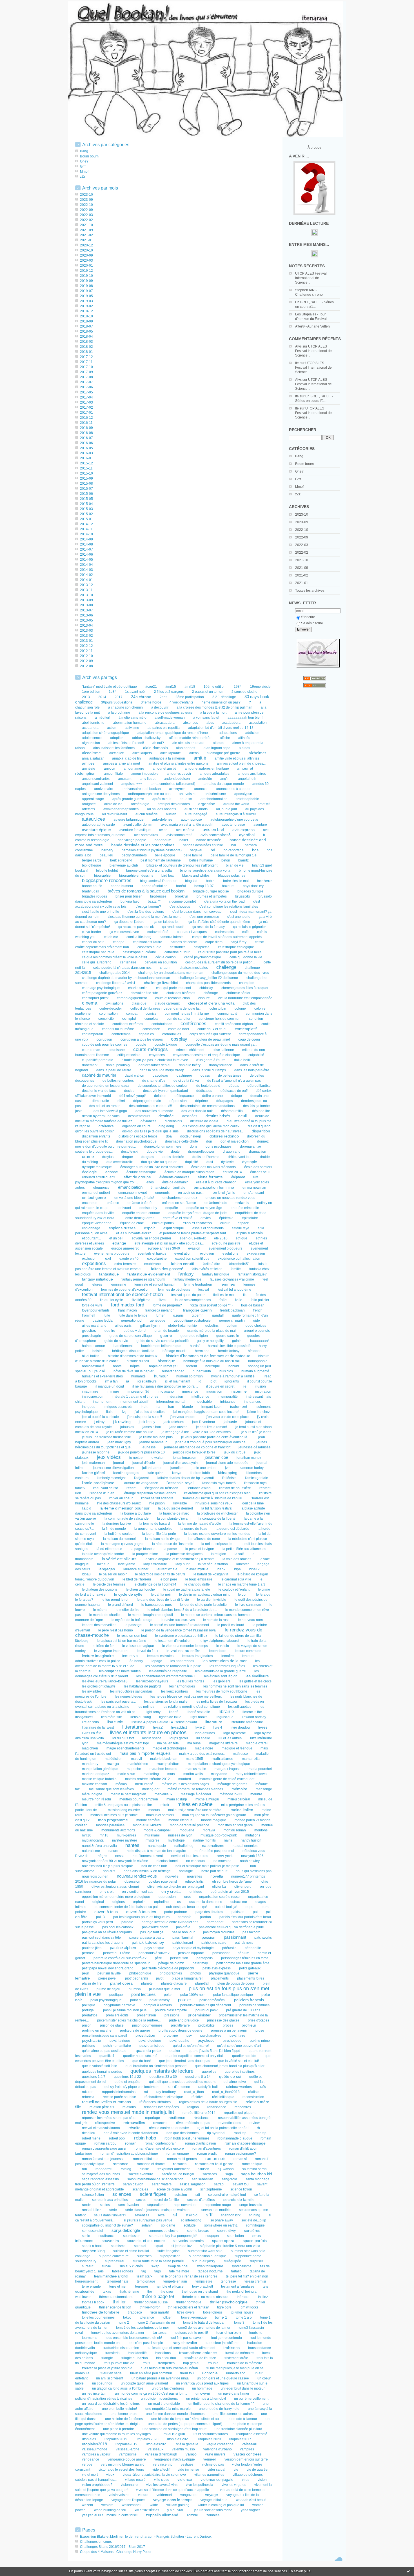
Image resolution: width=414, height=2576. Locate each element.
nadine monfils (204, 1840)
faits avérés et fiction (207, 1269)
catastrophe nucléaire (139, 952)
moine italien (242, 1810)
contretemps (121, 1034)
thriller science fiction (115, 2307)
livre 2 (200, 1727)
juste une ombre (204, 1468)
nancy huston (251, 1840)
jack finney (147, 1422)
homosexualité (93, 1366)
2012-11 (86, 651)
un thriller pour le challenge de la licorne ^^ (221, 2404)
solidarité (168, 2225)
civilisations (114, 1003)
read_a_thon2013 (226, 2092)
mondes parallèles (110, 1825)
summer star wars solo (205, 2251)
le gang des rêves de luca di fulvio (163, 1600)
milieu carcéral (239, 1799)
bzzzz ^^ (154, 901)
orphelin (139, 1902)
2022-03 (302, 545)
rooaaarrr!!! (104, 2169)
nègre (102, 1856)
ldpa (237, 1569)
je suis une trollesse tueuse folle (106, 1437)
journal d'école (144, 1463)
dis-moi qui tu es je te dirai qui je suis (150, 1131)
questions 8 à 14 (198, 2077)
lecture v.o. (130, 1656)
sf (175, 2215)
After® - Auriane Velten (312, 326)
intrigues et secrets (118, 1407)
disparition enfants (96, 1136)
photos (196, 1973)
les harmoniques (182, 1686)
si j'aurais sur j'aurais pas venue (148, 2220)
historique (166, 1361)
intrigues (89, 1407)
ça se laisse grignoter (250, 927)
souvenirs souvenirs (188, 2241)
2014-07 (86, 549)
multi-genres (126, 1835)
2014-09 (86, 539)
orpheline (161, 1902)
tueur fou (187, 2373)
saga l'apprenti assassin (100, 2179)
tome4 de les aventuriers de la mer (118, 2333)
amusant (125, 779)
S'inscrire (308, 617)
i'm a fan (111, 1381)
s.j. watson (226, 2169)
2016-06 (86, 443)
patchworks (263, 1938)
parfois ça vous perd (97, 1922)
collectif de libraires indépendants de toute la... (166, 1008)
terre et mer (118, 2286)
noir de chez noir (154, 1866)
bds (255, 850)
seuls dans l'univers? (110, 2215)
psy (189, 2036)
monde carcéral (148, 1820)
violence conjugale (217, 2480)
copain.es (146, 1034)
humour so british (190, 1376)
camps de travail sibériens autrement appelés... (228, 937)
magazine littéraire (223, 1743)
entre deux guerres (140, 1218)
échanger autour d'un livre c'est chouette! (152, 1167)
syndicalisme (241, 2266)
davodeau (160, 1076)
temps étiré (204, 2281)
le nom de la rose (216, 1620)
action (112, 728)
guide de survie (116, 1341)
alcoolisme (91, 753)
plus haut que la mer (165, 1989)
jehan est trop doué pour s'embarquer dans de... (212, 1442)
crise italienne (223, 1050)
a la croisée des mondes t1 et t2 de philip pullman (214, 707)
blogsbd (191, 881)
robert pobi (117, 2138)
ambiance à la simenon (167, 758)
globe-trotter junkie (182, 1326)
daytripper (184, 1076)
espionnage (91, 1228)
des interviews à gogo (110, 1111)
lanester (242, 1564)
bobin (210, 881)
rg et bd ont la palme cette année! (223, 2128)
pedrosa (88, 1953)
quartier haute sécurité (140, 2056)
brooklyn (182, 896)
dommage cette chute (182, 1141)
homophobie (258, 1361)
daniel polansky (118, 1065)
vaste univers (215, 2454)
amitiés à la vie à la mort (122, 763)
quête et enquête (128, 2082)
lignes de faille (170, 1717)
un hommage (202, 2388)
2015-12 (86, 463)
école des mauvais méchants (213, 1167)
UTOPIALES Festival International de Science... (311, 278)
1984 (238, 687)
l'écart (131, 1488)
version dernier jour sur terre (246, 2459)
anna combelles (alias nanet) (173, 784)
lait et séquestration (213, 1564)
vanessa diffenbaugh (161, 2454)
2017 (119, 697)
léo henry (136, 1661)
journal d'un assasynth (181, 1463)
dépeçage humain (147, 1101)
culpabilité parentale (98, 1060)
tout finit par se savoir (187, 2338)
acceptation (258, 723)
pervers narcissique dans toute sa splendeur (116, 1963)
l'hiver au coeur (121, 1498)
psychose (206, 2040)
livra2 (158, 1727)
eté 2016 (221, 1238)
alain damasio (155, 748)
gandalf (218, 1315)
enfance (113, 1203)
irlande (188, 1407)
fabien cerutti (182, 1264)
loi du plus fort (123, 1738)
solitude (190, 2225)
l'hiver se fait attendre (157, 1498)
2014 (102, 697)
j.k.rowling (122, 1422)
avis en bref (213, 830)
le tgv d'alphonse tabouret (219, 1641)
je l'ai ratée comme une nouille (130, 1432)
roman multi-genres (182, 2159)
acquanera (90, 728)
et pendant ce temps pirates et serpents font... (194, 1233)
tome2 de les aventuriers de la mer (143, 2328)
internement (102, 1402)
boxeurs (228, 886)
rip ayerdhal (216, 2133)
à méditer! (103, 718)
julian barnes (152, 1468)
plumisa (135, 1989)
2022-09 (302, 537)
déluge (237, 1096)
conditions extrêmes (128, 1024)
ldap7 (221, 1569)
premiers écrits (117, 2015)
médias (121, 1784)
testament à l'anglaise (238, 2286)
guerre (166, 1336)
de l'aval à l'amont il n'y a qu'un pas (234, 1081)
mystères (153, 1840)
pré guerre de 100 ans (243, 2010)
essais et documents (208, 1228)
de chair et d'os (154, 1081)
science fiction (241, 2189)
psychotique (232, 2041)
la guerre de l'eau (194, 1529)
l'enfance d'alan (199, 1488)
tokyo (127, 2317)
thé (150, 2292)
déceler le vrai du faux (99, 1091)
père (158, 1958)
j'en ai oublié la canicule (100, 1417)
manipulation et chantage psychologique (219, 1764)
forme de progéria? (167, 1305)
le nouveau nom (250, 1620)
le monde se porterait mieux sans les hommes (216, 1615)
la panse (170, 1549)
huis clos (226, 1371)
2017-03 (86, 402)
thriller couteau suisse (151, 2302)
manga (113, 1764)
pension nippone (191, 1953)
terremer (142, 2286)
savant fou (241, 2184)
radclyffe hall (208, 2087)
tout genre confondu (227, 2338)
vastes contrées (248, 2454)
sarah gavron (133, 2184)
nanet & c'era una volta (99, 1846)
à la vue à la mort (213, 713)
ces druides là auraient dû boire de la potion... (220, 962)
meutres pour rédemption (139, 1799)
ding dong (166, 1126)
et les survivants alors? (133, 1233)
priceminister (199, 2015)
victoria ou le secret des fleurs (121, 2470)
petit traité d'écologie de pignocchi (168, 1968)
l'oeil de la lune (252, 1503)
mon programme (113, 1820)
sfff (209, 2215)
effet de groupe (137, 1177)
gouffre (110, 1331)
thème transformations (116, 2297)
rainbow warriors (239, 2087)
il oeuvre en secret (220, 1386)
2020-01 (86, 266)
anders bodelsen (177, 779)
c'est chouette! (180, 907)
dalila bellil (242, 1060)
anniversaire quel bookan (141, 789)
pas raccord (251, 1932)
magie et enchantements (125, 1748)
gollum (232, 1326)
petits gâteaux (250, 1968)
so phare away (222, 2220)
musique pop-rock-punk (219, 1835)
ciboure (204, 998)
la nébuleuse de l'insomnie (173, 1544)
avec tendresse (233, 825)
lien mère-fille (112, 1717)
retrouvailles (134, 2123)
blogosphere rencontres (107, 880)
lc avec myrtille (197, 1569)
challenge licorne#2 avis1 (116, 983)
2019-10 (86, 276)
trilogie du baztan (135, 2358)
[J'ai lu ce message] (408, 2571)
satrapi (219, 2184)
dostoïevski (130, 1152)
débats (234, 1086)
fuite (107, 1315)
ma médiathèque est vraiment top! (123, 1743)
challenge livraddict (161, 983)
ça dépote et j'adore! (130, 922)
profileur (249, 2025)
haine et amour (94, 1346)
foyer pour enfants (96, 1310)
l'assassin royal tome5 (219, 1483)
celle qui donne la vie (246, 957)
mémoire (239, 1789)
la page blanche (143, 1549)
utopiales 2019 (116, 2439)
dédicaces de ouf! (234, 1091)
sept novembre (185, 2205)
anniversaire (104, 789)
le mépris (100, 1610)
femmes (228, 1284)
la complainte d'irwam (174, 1519)
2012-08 (86, 666)
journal (119, 1463)
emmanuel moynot (133, 1193)
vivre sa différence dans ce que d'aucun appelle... (174, 2490)
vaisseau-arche (128, 2449)
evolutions (230, 1254)
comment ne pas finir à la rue (187, 1014)
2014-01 (86, 580)
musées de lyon (180, 1835)
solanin (147, 2225)
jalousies (127, 1427)
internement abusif (134, 1402)
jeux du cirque (235, 1452)
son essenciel (93, 2231)
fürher (160, 1315)
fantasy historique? (252, 1274)
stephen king (93, 2251)
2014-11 (86, 529)
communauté (227, 1014)
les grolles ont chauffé (99, 1686)
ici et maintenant (178, 1381)
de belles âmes (230, 1076)
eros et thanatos (197, 1223)
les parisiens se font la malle (166, 1702)
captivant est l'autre (148, 942)
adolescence (92, 738)
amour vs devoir (179, 774)
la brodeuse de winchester (217, 1513)
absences (191, 723)
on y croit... (171, 1892)
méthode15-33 (231, 1794)
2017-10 (86, 367)
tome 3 (239, 2323)
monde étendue (181, 1820)
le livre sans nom (248, 1605)
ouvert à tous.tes (141, 1912)
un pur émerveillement (251, 2399)
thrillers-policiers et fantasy (188, 2307)
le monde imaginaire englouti (151, 1615)
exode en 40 (129, 1259)
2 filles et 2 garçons (169, 692)
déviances (148, 1121)
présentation (146, 2015)
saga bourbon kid (257, 2174)
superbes (144, 2256)
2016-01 (86, 458)
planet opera (121, 1983)
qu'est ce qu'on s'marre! (191, 2046)
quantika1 (107, 2056)
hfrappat (254, 1351)
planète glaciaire (174, 1983)
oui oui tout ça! (226, 1907)
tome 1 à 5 (244, 2317)
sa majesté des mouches (101, 2174)
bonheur (264, 881)
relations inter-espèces (161, 2107)
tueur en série (111, 2373)
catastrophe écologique (236, 947)
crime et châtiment (190, 1050)
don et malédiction (235, 1141)
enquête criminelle (245, 1208)
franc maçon (127, 1310)
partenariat (215, 1922)
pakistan (238, 1912)
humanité (138, 1376)
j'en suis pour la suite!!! (145, 1417)
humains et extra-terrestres (102, 1376)
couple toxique (166, 1045)
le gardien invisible (212, 1600)
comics (151, 1014)
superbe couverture (114, 2256)
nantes (132, 1845)
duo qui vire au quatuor (159, 1162)
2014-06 (86, 555)
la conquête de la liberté (217, 1519)
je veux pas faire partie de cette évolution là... (215, 1437)
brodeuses (158, 896)
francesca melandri (160, 1310)
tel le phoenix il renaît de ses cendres (189, 2276)
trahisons (232, 2348)
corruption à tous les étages (142, 1039)
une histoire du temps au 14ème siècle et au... (186, 2419)
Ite (297, 363)
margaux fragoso (228, 1769)
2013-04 (86, 625)
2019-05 (86, 296)
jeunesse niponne (96, 1452)
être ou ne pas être (226, 1243)
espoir (149, 1228)
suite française (169, 2251)
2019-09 (86, 281)
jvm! (228, 1468)
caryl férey (239, 942)
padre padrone (176, 1912)
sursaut (88, 2266)
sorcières (252, 2231)
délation (160, 1096)
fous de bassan (253, 1305)
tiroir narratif (160, 2312)
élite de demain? (175, 1182)
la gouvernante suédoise (153, 1529)
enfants (242, 1203)
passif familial (183, 1938)
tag (144, 2271)
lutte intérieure (261, 1738)
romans (180, 2164)
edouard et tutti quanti (99, 1177)
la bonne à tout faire (136, 1513)
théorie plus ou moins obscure (205, 2297)
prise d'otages (259, 2020)
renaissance (217, 2107)
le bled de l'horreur (137, 1579)
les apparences (182, 1661)
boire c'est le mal (236, 881)
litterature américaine (247, 1722)
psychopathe (179, 2041)
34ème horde (151, 702)
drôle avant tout (240, 1157)
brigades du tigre (250, 891)
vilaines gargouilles (209, 2475)
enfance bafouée (141, 1203)
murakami (152, 1835)
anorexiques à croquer (233, 789)
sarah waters (162, 2184)
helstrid (98, 1351)
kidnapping (228, 1473)
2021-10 (302, 560)
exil (108, 1258)
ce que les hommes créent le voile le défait (114, 957)
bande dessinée (209, 840)
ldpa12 (254, 1569)
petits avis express (217, 1968)
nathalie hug (184, 1846)
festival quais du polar (188, 1295)
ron (84, 2169)
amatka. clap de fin (126, 758)
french (258, 1310)
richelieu (89, 2133)
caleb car (111, 937)
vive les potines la (200, 2485)
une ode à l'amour (243, 2419)
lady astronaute (155, 1564)
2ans (163, 697)
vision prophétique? (97, 2485)
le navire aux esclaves (178, 1620)
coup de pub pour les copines (105, 1045)
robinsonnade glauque (235, 2138)
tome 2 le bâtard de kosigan (204, 2323)
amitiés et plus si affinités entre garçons (178, 763)
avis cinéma (185, 830)
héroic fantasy (229, 1351)
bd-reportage (234, 850)
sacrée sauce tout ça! (178, 2174)
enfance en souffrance (179, 1203)
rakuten (88, 2092)
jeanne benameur (153, 1442)
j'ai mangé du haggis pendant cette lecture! (206, 1412)
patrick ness (244, 1943)
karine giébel (93, 1473)
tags (158, 2271)
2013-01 (86, 641)
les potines (146, 1707)
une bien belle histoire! (119, 2409)
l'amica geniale (257, 1478)
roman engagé (178, 2154)
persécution (179, 1958)
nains (228, 1840)
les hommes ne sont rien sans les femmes (235, 1686)
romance (121, 2164)
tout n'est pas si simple (146, 2343)
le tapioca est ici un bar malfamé (122, 1641)
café (245, 932)
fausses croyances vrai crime (232, 1279)
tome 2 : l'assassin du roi (156, 2323)
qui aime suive (235, 2082)
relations (129, 2107)
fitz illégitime (141, 1300)
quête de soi (230, 2077)
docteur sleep (191, 1136)
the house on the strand (200, 2292)
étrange (119, 1243)
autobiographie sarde (98, 825)
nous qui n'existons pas (254, 1871)
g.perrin (198, 1315)
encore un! (90, 1203)
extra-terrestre (125, 1264)
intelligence (200, 1397)
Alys (298, 346)
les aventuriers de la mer (225, 1661)
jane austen (179, 1427)
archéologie (140, 804)
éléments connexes (174, 1177)
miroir (165, 1805)
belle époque (165, 855)
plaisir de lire (92, 1983)
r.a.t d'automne (179, 2087)
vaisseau (250, 2444)
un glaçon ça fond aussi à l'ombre (118, 2388)
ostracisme (239, 1902)
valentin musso (183, 2449)
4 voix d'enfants (181, 702)
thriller (119, 2302)
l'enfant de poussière (235, 1488)
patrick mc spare (214, 1943)
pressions (172, 2015)
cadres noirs (225, 932)
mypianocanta (93, 1840)
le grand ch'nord (121, 1605)
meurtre (256, 1794)
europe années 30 (125, 1248)
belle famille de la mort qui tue (234, 855)
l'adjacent (141, 1478)
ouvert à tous (106, 1912)
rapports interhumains (119, 2092)
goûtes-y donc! (135, 1331)
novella (217, 1876)
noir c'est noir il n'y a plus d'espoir (107, 1866)
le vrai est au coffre (183, 1651)
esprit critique (174, 1228)
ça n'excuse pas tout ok (136, 927)
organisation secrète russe (219, 1897)
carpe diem (214, 942)
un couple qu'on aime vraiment (144, 2383)
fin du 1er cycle (112, 1300)
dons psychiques (219, 1146)
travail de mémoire (240, 2353)
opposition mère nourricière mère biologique (116, 1897)
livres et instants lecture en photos (148, 1733)
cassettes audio (149, 947)
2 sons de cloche (244, 692)
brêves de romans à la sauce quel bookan (146, 891)
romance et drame (151, 2164)
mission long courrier (124, 1810)
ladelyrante (127, 1564)
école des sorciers (258, 1167)
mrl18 (104, 1835)
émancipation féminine (214, 1187)
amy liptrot (148, 779)
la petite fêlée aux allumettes (244, 1549)
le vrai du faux (148, 1651)
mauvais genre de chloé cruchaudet (227, 1779)
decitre (129, 1091)
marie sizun (126, 1774)
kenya (177, 1473)
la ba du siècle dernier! (175, 1508)
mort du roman (235, 1830)
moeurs (154, 1810)
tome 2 (124, 2323)
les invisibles (92, 1691)
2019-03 (86, 301)
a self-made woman (170, 718)
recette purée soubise (119, 2097)
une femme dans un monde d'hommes (175, 2414)
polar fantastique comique (233, 1995)
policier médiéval (212, 2000)
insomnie (239, 1391)
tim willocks (250, 2307)
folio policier (260, 1300)
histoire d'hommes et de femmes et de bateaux (208, 1356)
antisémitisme (215, 794)
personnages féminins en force (245, 1958)
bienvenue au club (124, 865)
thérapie (243, 2297)
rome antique (252, 2164)
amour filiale (113, 774)
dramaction (258, 1152)
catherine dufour (177, 952)
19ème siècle (260, 687)
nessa (120, 1856)
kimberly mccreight (111, 1478)
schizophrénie (211, 2189)
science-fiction (93, 2195)
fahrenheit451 (239, 1264)
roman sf (240, 2159)
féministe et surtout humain (155, 1284)
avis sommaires (146, 835)
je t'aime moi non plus (156, 1437)
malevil (136, 1759)
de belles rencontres (118, 1081)
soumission (132, 2236)
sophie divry (226, 2231)
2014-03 (86, 570)
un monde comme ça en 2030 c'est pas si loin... (151, 2394)
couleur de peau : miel (213, 1039)
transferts (112, 2353)
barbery (107, 850)
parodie (127, 1922)
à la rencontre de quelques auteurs (165, 713)
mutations (253, 1835)
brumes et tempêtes (212, 896)
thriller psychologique (229, 2302)
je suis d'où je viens (256, 1432)
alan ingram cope (217, 748)
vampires (247, 2449)
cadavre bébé (158, 932)
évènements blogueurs (112, 1254)
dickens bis (173, 1121)
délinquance (184, 1096)
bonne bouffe (92, 886)
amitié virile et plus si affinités (237, 758)
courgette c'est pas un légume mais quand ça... (221, 1045)
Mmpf (299, 487)
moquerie (187, 1830)
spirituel (140, 2246)
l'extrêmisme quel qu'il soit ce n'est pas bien (217, 1493)
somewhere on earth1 (221, 2225)
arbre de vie (113, 804)
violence (185, 2480)
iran (171, 1407)
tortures (160, 2333)
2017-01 (86, 413)
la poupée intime (145, 1554)
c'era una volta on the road (224, 901)
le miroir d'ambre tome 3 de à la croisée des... (182, 1610)
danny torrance (221, 1065)
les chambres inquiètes (227, 1666)
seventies (142, 2215)
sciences (122, 2194)
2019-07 (86, 291)
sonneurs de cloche (163, 2231)
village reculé (135, 2480)
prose (260, 2030)
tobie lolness (213, 2312)
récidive (198, 2097)
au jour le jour (227, 809)
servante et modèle (216, 2210)
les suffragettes (240, 1707)
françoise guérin (197, 1310)
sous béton (235, 2236)
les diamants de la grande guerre (221, 1671)
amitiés (88, 763)
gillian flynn (150, 1325)
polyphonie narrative (119, 2005)
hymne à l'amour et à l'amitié (233, 1376)
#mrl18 (190, 687)
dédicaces (204, 1091)
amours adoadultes (214, 774)
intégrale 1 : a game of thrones (135, 1397)
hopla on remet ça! (163, 1366)
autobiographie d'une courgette (234, 820)
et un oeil (116, 1238)
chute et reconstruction (172, 998)
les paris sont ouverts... (118, 1702)
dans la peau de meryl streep (162, 1070)
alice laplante (171, 753)
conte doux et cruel (212, 1029)
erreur (225, 1223)
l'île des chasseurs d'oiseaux (119, 1503)
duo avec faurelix (120, 1162)
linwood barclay (254, 1717)
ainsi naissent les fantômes (114, 748)
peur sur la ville (109, 1973)
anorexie (201, 789)
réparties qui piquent (240, 2113)
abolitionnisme (93, 723)
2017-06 (86, 387)
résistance (202, 2118)
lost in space (152, 1738)
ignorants (232, 1381)
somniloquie (255, 2225)
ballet (184, 840)
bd (213, 850)
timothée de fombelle (101, 2312)
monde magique (214, 1820)
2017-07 (86, 382)
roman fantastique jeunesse (103, 2159)
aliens (194, 753)
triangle (107, 2358)
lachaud (103, 1564)
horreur (192, 1366)
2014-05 (86, 560)
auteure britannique (129, 820)
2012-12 (86, 646)
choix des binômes (181, 993)
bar (234, 845)
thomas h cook (93, 2302)
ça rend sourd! (173, 927)
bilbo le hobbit (107, 870)
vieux (110, 2475)
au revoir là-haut (114, 814)
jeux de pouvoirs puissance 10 (141, 1452)
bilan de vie (235, 865)
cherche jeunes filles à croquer (245, 988)
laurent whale (167, 1569)
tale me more (179, 2271)
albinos (244, 748)
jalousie (230, 1422)
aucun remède (147, 814)
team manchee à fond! (111, 2276)
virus (246, 2480)
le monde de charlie (104, 1615)
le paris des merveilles (99, 1625)
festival (204, 1290)
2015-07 (86, 489)
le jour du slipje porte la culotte (203, 1605)
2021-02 (302, 575)
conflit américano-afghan (234, 1024)
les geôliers (222, 1681)
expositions (94, 1263)
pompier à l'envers (158, 2005)
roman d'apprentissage (245, 2143)
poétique (116, 1995)
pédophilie (253, 1948)
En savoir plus (300, 2571)
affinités (244, 738)
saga (229, 2174)
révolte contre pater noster (169, 2128)
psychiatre (237, 2036)
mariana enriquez (95, 1774)
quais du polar (148, 2051)
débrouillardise (259, 1086)
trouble (213, 2363)
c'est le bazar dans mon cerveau (197, 912)
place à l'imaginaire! (187, 1978)
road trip (240, 2133)
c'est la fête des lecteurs (146, 912)
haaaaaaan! (259, 1341)
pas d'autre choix (155, 1927)
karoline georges (126, 1473)
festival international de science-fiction (122, 1294)
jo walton (158, 1458)
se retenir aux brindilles (110, 2200)
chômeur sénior (238, 993)
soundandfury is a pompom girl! (173, 2236)
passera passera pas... (147, 1938)
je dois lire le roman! (212, 1427)
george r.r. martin (232, 1321)
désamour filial (232, 1111)
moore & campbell (158, 1830)
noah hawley (250, 1861)
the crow (167, 2292)
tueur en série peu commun (151, 2373)
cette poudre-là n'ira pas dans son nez (122, 968)
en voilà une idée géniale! (134, 1198)
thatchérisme (129, 2292)
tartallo (236, 2271)
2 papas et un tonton (208, 692)
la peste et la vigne (200, 1549)
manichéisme (138, 1764)
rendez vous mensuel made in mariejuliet (128, 2112)
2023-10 (302, 515)
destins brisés (218, 1116)
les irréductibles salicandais (131, 1691)
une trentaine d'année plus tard (238, 2429)
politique (89, 2005)
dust (210, 1162)
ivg (124, 1412)
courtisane (117, 1050)
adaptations (228, 733)
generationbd (131, 1321)
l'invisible (180, 1503)
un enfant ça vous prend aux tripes (202, 2383)
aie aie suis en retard (188, 743)
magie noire (204, 1748)
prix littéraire (180, 2025)
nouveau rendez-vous (137, 1876)
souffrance (107, 2236)
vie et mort (90, 2475)
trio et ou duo (166, 2358)
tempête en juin (175, 2281)
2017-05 (86, 392)
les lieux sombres (174, 1691)
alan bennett (186, 748)
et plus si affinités (250, 1233)
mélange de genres (232, 1784)
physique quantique (224, 1973)
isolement (239, 1407)
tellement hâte (118, 2281)
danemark (90, 1065)
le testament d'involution (173, 1641)
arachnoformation (214, 799)
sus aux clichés (131, 2266)
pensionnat (221, 1953)
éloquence (101, 1188)
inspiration (263, 1391)
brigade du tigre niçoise (211, 891)
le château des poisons (100, 1589)
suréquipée (232, 2261)
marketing (151, 1774)
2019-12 (86, 271)
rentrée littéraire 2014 (199, 2113)
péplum (243, 1953)
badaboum (163, 840)
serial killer (91, 2210)
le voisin (223, 1646)
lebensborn (218, 1651)
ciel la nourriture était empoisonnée (245, 998)
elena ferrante (210, 1177)
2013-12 (86, 585)
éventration (183, 1254)
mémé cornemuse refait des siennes (195, 1789)
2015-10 (86, 473)
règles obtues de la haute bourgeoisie (208, 2102)
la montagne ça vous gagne (122, 1544)
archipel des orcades (174, 804)
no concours (196, 1861)
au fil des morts (196, 809)
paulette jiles (92, 1948)
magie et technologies (170, 1748)
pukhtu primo (260, 2041)
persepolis (205, 1958)
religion (193, 2107)
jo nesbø (136, 1458)
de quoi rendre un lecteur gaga (106, 1086)
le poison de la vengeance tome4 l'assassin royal (179, 1630)
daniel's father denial (154, 1065)
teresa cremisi (255, 2281)
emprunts (162, 1193)
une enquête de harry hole (219, 2409)
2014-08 (86, 544)
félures (97, 1284)
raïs (263, 2087)
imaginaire (90, 1391)
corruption (104, 1039)
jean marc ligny (119, 1442)
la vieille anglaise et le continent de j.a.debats (180, 1559)
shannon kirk (231, 2215)
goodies (89, 1331)
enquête (172, 1208)
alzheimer (257, 753)
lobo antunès (205, 1733)
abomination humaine (130, 723)
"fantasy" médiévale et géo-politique (109, 687)
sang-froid (229, 2179)
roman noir (215, 2158)
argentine (207, 804)
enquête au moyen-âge (204, 1208)
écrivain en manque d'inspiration (189, 1172)
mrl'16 (87, 1835)
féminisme (118, 1284)
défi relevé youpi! (133, 1096)
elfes (150, 1182)
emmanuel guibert (96, 1193)
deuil (242, 1116)
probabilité (206, 2025)
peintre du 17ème (117, 1953)
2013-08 (86, 605)
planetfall (202, 1983)
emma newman (254, 1188)
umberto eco (236, 2373)
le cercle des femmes (109, 1584)
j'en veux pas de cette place (228, 1417)
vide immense (188, 2470)
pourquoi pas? (207, 2010)
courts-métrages (151, 1049)
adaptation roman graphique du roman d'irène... (174, 733)
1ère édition (91, 692)
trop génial (191, 2363)
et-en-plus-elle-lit (193, 1238)
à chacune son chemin (125, 707)
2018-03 (86, 342)
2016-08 (86, 433)
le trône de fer (103, 1646)
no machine (222, 1861)
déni (121, 1101)
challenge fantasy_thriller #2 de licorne (208, 978)
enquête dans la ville (98, 1213)
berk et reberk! (121, 860)
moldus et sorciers (160, 1815)
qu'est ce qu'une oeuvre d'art (239, 2046)
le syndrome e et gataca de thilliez (181, 1636)
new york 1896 (252, 1856)
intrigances (252, 1402)
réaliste (254, 2092)
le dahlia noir (161, 1595)
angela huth (247, 779)
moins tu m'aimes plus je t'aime (114, 1815)
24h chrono (141, 697)
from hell (89, 1315)
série (113, 2210)
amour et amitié (164, 769)
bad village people (132, 840)
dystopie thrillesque (97, 1167)
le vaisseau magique (138, 1646)
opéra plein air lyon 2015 (230, 1892)
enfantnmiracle (216, 1203)
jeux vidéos (109, 1457)
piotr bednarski (136, 1978)
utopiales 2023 (210, 2439)
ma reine (194, 1743)
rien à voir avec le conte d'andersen (131, 2133)
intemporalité (228, 1397)
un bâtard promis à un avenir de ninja (160, 2378)
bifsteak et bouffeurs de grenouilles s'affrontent (182, 865)
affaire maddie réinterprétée (190, 738)
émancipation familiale (168, 1188)
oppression (167, 1897)
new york (225, 1856)
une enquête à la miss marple (168, 2409)
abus (210, 723)
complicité (106, 1019)
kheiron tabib (200, 1473)
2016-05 (86, 448)
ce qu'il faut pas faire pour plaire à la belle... (231, 952)
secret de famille (166, 2200)
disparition (261, 1131)
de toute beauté (208, 1086)
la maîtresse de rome (204, 1539)
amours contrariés (96, 779)
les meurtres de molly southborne (222, 1691)
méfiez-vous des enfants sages (185, 1784)
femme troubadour (198, 1284)
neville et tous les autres (190, 1856)
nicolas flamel (167, 1861)
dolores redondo (224, 1136)
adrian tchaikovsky (146, 738)
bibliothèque (92, 865)
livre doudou (240, 1727)
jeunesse (149, 1447)
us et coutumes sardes (211, 2434)
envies (206, 1218)
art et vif (264, 804)
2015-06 (86, 494)
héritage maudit (174, 1351)
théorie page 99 (158, 2296)
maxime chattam (94, 1784)
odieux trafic (194, 1882)
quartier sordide (244, 2056)
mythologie (176, 1840)
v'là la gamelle (187, 2444)
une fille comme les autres (233, 2414)
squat (159, 2246)
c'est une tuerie (239, 917)
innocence (190, 1391)
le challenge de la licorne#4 (155, 1584)
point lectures (143, 1994)
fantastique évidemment (149, 1274)
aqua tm (186, 799)
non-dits (109, 1871)
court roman (91, 1050)
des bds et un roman (105, 1106)
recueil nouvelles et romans (106, 2102)
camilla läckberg (139, 937)
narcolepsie (157, 1846)
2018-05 (86, 331)
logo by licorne (235, 1733)
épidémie (226, 1218)
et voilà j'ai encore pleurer (152, 1238)
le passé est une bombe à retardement (180, 1625)
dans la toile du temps (209, 1070)
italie (110, 1412)
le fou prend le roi (115, 1600)
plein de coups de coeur (236, 1983)
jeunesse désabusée (255, 1447)
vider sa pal (216, 2470)
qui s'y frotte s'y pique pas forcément (132, 2087)
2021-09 (302, 568)
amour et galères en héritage (207, 769)
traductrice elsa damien (121, 2348)
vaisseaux (156, 2449)
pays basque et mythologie (193, 1948)
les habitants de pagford (142, 1686)
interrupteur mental (171, 1402)
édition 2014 (232, 1172)
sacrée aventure (141, 2174)
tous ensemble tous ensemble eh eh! (134, 2338)
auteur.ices (94, 819)
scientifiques (153, 2194)
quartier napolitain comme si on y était (195, 2056)
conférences (193, 1024)
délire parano (212, 1096)
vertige (87, 2464)
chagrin (166, 968)
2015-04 (86, 504)
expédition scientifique (192, 1259)
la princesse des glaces (184, 1554)
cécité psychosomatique (203, 957)
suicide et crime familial (131, 2251)
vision (262, 2480)
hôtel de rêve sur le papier (133, 1371)
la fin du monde (114, 1529)
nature (113, 1851)
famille (236, 1269)
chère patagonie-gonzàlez (102, 993)
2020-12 (86, 245)
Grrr (298, 479)
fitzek (163, 1300)
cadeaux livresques (192, 932)
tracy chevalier (184, 2343)
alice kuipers (142, 753)
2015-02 (86, 514)
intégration (175, 1397)
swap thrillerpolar (210, 2266)
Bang (299, 456)
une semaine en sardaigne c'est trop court (174, 2429)
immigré (113, 1391)
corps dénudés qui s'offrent (210, 1034)
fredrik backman (232, 1310)
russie (144, 2169)
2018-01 (86, 352)
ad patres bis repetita (164, 728)
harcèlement (123, 1346)
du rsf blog (90, 1162)
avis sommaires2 (179, 835)
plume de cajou (108, 1989)
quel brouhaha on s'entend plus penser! (156, 2066)
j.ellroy (99, 1422)
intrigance (228, 1402)
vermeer (210, 2459)
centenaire (128, 962)
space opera (223, 2241)
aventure (260, 825)
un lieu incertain (94, 2394)
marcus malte (196, 1769)
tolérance (147, 2317)
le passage (133, 1625)
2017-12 (86, 357)
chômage (211, 993)
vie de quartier (258, 2470)
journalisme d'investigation (113, 1468)
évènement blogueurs (225, 1248)
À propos (314, 148)
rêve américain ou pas (193, 2123)
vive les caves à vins (162, 2485)
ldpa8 (86, 1574)
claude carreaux (167, 1003)
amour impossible (145, 774)
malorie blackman (164, 1759)
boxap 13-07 (204, 886)
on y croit (107, 1892)
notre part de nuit (214, 1871)
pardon (205, 1917)
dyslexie (227, 1162)
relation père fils (102, 2107)
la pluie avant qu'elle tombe (103, 1554)
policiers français (249, 2000)
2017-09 (86, 372)
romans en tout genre (214, 2164)
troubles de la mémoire (245, 2363)
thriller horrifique (189, 2302)
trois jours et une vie (119, 2363)
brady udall (91, 891)
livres (263, 1727)
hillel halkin (91, 1356)
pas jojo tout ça (152, 1932)
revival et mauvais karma (101, 2128)
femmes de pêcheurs (174, 1290)
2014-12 (86, 524)
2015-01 (86, 519)
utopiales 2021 (178, 2439)
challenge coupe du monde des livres (240, 973)
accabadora (231, 723)
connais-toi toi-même (118, 1029)
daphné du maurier (99, 1075)
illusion (260, 1386)
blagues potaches (232, 876)
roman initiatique (146, 2159)
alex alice (117, 753)
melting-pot (151, 1789)
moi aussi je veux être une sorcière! (195, 1810)
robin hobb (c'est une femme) (187, 2138)
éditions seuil (260, 1172)
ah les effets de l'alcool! (126, 743)
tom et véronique (194, 2317)
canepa (119, 942)
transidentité (137, 2353)
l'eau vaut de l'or (106, 1488)
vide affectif (161, 2470)
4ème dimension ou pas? (221, 702)
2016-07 (86, 438)
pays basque (154, 1948)
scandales (140, 2189)
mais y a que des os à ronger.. (202, 1754)
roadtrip (261, 2133)
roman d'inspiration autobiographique (129, 2154)
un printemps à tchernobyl (206, 2399)
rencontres (243, 2107)
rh (258, 2128)
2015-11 (86, 468)
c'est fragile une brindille (101, 912)
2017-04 (86, 397)
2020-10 (86, 250)
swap (155, 2266)
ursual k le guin (173, 2434)
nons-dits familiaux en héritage (147, 1871)
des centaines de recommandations (207, 1106)
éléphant (238, 1177)
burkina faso (130, 901)
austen (171, 814)
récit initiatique (223, 2097)
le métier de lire (128, 1610)
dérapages (225, 1101)
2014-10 (86, 534)
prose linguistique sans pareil (104, 2036)
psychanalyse (211, 2036)
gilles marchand (94, 1326)
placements (220, 1978)
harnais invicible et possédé (229, 1346)
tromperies (166, 2363)
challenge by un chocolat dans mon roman (171, 973)
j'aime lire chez (258, 1412)
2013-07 (86, 610)
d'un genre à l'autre (211, 1060)
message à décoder (196, 1794)
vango (191, 2454)
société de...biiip (254, 2220)
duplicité (192, 1162)
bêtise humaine (201, 860)
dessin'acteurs (139, 1116)
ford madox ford (128, 1305)
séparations (156, 2205)
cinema (90, 1003)
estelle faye (241, 1228)
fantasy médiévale (187, 1279)
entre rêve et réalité (178, 1218)
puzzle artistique (152, 2046)
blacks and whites (196, 876)
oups (249, 1907)
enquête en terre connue (141, 1213)
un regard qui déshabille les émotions (111, 2404)
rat (146, 2092)
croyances (157, 1055)
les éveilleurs (257, 1676)
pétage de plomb (171, 1963)
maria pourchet (260, 1769)
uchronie (210, 2373)
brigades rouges (94, 896)
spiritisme (118, 2246)
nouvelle (172, 1876)
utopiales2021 (157, 2444)
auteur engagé (196, 814)
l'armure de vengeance (140, 1483)
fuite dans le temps (133, 1315)
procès (228, 2025)
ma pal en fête (168, 1743)
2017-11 (86, 362)
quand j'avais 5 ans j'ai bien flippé (214, 2051)
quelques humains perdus (102, 2072)
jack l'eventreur (204, 1422)
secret (141, 2200)
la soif (239, 1554)
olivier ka (219, 1887)
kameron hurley (252, 1468)
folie (223, 1300)
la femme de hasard (155, 1524)
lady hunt (182, 1564)
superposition (170, 2256)
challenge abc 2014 (115, 973)
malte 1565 (194, 1759)
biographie (102, 876)
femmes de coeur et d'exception (125, 1290)
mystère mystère (125, 1840)
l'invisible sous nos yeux (214, 1503)
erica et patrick (163, 1223)
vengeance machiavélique (175, 2459)
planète (147, 1983)
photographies (171, 1973)
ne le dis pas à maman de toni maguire (156, 1851)
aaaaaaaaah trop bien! (245, 718)
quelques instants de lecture (162, 2071)
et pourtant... (91, 1238)
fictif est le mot (224, 1295)
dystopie (250, 1162)
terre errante (91, 2286)
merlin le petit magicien (128, 1794)
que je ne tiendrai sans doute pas (185, 2061)
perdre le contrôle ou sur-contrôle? (120, 1958)
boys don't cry (253, 886)
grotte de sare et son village (131, 1336)
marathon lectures (163, 1769)
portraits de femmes (254, 2005)
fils (245, 1295)
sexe (161, 2215)
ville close (162, 2480)
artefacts (88, 809)
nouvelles (194, 1876)
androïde (205, 779)
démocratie (100, 1101)
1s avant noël (135, 692)
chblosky (206, 988)
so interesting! (192, 2220)
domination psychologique (136, 1141)
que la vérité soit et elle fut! (239, 2061)
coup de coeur (249, 1039)
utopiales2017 (240, 2439)
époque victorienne (97, 1223)
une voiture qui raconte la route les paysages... (118, 2434)
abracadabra (165, 723)
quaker (175, 2051)
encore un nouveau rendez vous (230, 1198)
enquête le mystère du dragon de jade (198, 1213)
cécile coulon (166, 957)
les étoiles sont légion (221, 1676)
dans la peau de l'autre (114, 1070)
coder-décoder (111, 1008)
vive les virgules (234, 2485)
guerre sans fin (228, 1336)
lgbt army (153, 1712)
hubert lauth (202, 1371)
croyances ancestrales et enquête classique (206, 1055)
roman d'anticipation (201, 2143)
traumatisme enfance (198, 2353)
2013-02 (86, 636)
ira (158, 1407)
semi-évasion (129, 2205)
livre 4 (218, 1727)
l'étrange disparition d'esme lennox (149, 1493)
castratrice (178, 947)
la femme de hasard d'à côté (200, 1524)
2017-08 (86, 377)
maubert (185, 1779)
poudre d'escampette (171, 2010)
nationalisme (213, 1846)
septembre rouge (218, 2205)
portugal (88, 2010)
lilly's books (199, 1717)
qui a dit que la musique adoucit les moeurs (182, 2082)
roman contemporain (161, 2143)
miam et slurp (177, 1799)
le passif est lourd (231, 1625)
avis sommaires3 (216, 835)
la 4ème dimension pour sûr (125, 1508)
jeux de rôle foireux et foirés (194, 1452)
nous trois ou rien (95, 1876)
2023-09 (302, 522)
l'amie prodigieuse (98, 1483)
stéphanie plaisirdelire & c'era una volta (230, 2246)
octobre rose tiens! (163, 1882)
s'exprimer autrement (173, 2169)
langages (107, 1569)
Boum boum (304, 464)
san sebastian (202, 2179)
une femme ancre (124, 2414)
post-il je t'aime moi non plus (125, 2010)
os (179, 1902)
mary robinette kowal (252, 1774)
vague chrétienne (220, 2444)
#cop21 (151, 687)
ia (128, 1381)
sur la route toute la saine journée (158, 2261)
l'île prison (157, 1503)
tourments (90, 2338)
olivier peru (243, 1887)
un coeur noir (102, 2383)
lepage (157, 1661)
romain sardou (105, 2143)
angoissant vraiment (97, 784)
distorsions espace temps (138, 1136)
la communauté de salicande (127, 1519)
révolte (134, 2128)
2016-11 (86, 423)
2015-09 (86, 478)
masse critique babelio (99, 1779)
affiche (225, 738)
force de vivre (92, 1305)
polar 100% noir (192, 1995)
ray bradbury (166, 2092)
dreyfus (108, 1157)
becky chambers (134, 855)
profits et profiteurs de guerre (181, 2030)
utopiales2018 (94, 2444)
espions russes (122, 1228)
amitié (200, 758)
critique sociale (129, 1055)
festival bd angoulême (234, 1290)
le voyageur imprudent (111, 1651)
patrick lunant (183, 1943)
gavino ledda (103, 1321)
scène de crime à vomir (174, 2189)
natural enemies (245, 1846)
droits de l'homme (206, 1157)
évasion (194, 1248)
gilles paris (123, 1326)
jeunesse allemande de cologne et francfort (197, 1447)
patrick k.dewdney (148, 1942)
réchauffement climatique (164, 2097)
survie (106, 2266)
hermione (202, 1351)
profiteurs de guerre (135, 2030)
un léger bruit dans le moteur (243, 2388)
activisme (132, 728)
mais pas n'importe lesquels (145, 1753)
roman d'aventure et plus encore (159, 2148)
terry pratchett (202, 2286)
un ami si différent (110, 2378)
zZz (298, 494)
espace (243, 1223)
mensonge (264, 1789)
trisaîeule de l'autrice (200, 2358)
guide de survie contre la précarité (163, 1341)
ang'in (225, 779)
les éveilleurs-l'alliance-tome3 (105, 1681)
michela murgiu (207, 1799)
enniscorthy (148, 1208)
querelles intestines (240, 2072)
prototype (171, 2036)
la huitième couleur (119, 1534)
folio (239, 1300)
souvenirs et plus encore (146, 2241)
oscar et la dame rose (206, 1902)
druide (265, 1157)
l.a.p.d (87, 1508)
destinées (190, 1116)
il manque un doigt (110, 1386)
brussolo (242, 896)
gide (257, 1321)
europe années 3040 (164, 1248)
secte (87, 2205)
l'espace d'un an (102, 1493)
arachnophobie (247, 799)
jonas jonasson (185, 1458)
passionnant (235, 1937)
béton (226, 860)
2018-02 (86, 347)
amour (109, 768)
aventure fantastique (135, 830)
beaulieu (106, 855)
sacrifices (210, 2174)
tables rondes (123, 2271)
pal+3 (100, 1917)
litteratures (133, 1727)
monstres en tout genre (235, 1825)
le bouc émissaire (199, 1579)
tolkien (168, 2317)
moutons (261, 1830)
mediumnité (144, 1784)
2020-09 (86, 255)
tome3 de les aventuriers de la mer (204, 2328)
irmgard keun (212, 1407)
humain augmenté (255, 1371)
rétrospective (105, 2123)
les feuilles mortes (190, 1681)
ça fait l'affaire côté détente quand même (219, 922)
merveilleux (163, 1794)
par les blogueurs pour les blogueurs (141, 1917)
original (98, 1902)
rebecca (88, 2097)
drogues (148, 1157)
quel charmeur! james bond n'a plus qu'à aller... (231, 2066)
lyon (85, 1743)
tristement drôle (236, 2358)
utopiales (89, 2439)
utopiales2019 (126, 2444)
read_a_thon (194, 2092)
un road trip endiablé (164, 2404)
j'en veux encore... (184, 1417)
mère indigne (92, 1794)
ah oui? (158, 743)
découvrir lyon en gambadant (165, 1091)
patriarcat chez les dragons (103, 1943)
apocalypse (243, 794)
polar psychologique (106, 2000)
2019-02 (86, 306)
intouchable (203, 1402)
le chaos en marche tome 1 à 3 (242, 1584)
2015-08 (86, 484)
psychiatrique (120, 2041)
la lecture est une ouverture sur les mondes (217, 1534)
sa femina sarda (254, 2169)
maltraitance (222, 1759)
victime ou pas (213, 2464)
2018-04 (86, 337)
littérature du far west (98, 1727)
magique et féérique (237, 1748)
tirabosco (135, 2312)
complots (151, 1019)
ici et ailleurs (147, 1381)
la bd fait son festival (217, 1508)
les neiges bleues (128, 1696)
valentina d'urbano (218, 2449)
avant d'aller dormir (138, 825)
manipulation (168, 1764)
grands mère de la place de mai (212, 1331)
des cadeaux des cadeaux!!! (150, 1106)
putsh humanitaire (117, 2046)
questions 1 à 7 (94, 2077)
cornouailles (172, 1034)
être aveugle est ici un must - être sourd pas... (169, 1243)
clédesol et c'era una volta (211, 1003)
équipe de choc (132, 1223)
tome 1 (221, 2317)
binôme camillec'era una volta (149, 870)
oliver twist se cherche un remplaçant (176, 1887)
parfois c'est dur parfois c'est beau (245, 1917)
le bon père (168, 1579)
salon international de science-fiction (155, 2179)
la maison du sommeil (120, 1539)
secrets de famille (239, 2200)
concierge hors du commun (220, 1019)
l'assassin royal (180, 1483)
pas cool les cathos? (118, 1927)
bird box (168, 876)
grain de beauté (167, 1331)
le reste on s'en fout (132, 1636)
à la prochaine (119, 713)
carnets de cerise (184, 942)
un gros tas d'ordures (168, 2388)
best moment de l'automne (161, 860)
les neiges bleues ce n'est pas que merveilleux (186, 1696)
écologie (89, 1172)
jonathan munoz (249, 1458)
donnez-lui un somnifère (163, 1146)
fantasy (186, 1274)
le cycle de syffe (128, 1594)
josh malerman (93, 1463)
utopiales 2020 (147, 2439)
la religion (219, 1554)
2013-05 (86, 620)
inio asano (166, 1391)
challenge (226, 967)
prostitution (145, 2035)
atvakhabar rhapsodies (121, 809)
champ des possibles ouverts (208, 983)
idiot (213, 1381)
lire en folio (90, 1722)
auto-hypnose (191, 820)
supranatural (114, 2261)
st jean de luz (182, 2246)
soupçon (212, 2236)
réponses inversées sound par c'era (109, 2118)
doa (169, 1136)
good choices (256, 1326)
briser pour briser (129, 896)
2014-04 (86, 565)
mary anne (219, 1774)
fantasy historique (216, 1274)
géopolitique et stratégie (192, 1321)
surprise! (256, 2261)
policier (184, 2000)
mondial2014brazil (147, 1825)
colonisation (108, 1014)
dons (194, 1146)
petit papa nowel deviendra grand (108, 1968)
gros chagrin (92, 1336)
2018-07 (86, 326)
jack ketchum (174, 1422)
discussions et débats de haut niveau (215, 1131)
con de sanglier (179, 1019)
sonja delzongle (126, 2230)
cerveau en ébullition (161, 962)
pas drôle (183, 1927)
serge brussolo (251, 2205)
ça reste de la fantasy (209, 927)
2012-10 (86, 656)
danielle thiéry (190, 1065)
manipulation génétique (100, 1769)
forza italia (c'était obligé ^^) (212, 1305)
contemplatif (246, 1029)
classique (139, 1003)
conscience (151, 1029)
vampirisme (128, 2454)
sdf (198, 2195)
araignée (89, 804)
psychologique (150, 2041)
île (245, 1386)
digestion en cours (136, 1126)
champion (247, 983)
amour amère (134, 769)
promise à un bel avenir (229, 2030)
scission (181, 2195)
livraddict (179, 1727)
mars (171, 1774)
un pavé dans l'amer (234, 2394)
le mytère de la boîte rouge (132, 1620)
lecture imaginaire (98, 1656)
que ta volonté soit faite (100, 2066)
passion (209, 1937)
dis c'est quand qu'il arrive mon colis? (211, 1126)
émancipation (130, 1187)
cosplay (179, 1039)
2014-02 (86, 575)
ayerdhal (247, 835)
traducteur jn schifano (222, 2343)
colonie (240, 1008)
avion (163, 830)
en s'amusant (254, 1193)
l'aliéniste (229, 1478)
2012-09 (86, 661)
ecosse (112, 1172)
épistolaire (250, 1218)
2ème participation (190, 697)
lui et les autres (230, 1738)
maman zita (251, 1759)
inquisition (214, 1391)
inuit (144, 1407)
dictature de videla (204, 1121)
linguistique (225, 1717)
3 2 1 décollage (224, 697)
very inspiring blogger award (123, 2464)
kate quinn (156, 1473)
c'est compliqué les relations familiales (229, 907)
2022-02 (302, 553)
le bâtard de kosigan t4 (211, 1574)
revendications (230, 2123)
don (209, 1141)
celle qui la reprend (97, 962)
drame (88, 1156)
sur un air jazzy (204, 2261)
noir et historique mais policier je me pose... (209, 1866)
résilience (177, 2118)
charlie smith (138, 988)
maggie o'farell (257, 1743)
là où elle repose (109, 1549)
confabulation (162, 1024)
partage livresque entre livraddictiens (170, 1922)
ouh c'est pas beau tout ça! (186, 1907)
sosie (86, 2236)
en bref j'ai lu (224, 1193)
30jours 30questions (117, 702)
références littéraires (155, 2102)
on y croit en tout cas (138, 1892)
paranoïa (185, 1917)
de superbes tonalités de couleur (163, 1086)
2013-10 (86, 595)
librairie (226, 1712)
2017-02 (86, 408)
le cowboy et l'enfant (234, 1589)
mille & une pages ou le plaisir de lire (124, 1805)
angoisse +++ (132, 784)
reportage (153, 2118)
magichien (90, 1748)
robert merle (91, 2138)
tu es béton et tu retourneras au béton (169, 2368)
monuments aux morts (118, 1830)
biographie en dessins (136, 876)
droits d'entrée (173, 1157)
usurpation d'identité (252, 2434)
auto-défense (162, 820)
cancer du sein (93, 942)
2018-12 (86, 311)
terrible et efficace (170, 2286)
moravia (209, 1830)
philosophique (140, 1973)
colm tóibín (218, 1008)
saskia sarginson (193, 2184)
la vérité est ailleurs (119, 1559)
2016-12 (86, 418)
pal (255, 1912)
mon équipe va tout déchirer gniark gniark (214, 1815)
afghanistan (91, 743)
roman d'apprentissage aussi (104, 2148)
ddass (205, 1076)
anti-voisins (188, 794)
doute (175, 1152)
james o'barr (152, 1427)
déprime (202, 1101)
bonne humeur (122, 886)
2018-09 (86, 321)
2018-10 (86, 316)
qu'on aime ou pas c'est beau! (105, 2051)
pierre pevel (107, 1978)
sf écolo (192, 2215)
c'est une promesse (204, 917)
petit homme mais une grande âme (243, 1963)
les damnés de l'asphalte (168, 1671)
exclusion (89, 1259)
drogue (127, 1157)
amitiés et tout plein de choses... (241, 763)
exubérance (153, 1264)
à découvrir (160, 707)
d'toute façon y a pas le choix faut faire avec (155, 1060)
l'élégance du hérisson (161, 1488)
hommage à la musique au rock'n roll (212, 1361)
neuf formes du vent (148, 1856)
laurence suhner (136, 1569)
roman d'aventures (207, 2148)
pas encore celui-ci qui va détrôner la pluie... (233, 1927)
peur (85, 1973)
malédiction (114, 1759)
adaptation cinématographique (105, 733)
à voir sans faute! (206, 718)
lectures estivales (160, 1656)
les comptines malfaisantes (120, 1671)
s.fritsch (203, 2169)
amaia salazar (93, 758)
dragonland (232, 1152)
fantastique (109, 1274)
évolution (207, 1254)
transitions (163, 2353)
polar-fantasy (160, 2000)
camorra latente (172, 937)
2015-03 (86, 509)
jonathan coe (216, 1457)
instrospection (93, 1397)
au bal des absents (162, 809)
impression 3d (138, 1391)
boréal (181, 886)
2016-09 (86, 428)
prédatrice (90, 2015)
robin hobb (145, 2138)
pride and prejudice (184, 2020)
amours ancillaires (252, 774)
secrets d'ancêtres (201, 2200)
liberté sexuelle (198, 1712)
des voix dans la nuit (197, 1111)
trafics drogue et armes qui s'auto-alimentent (181, 2348)
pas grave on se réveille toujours (107, 1932)
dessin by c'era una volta (101, 1116)
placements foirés (251, 1978)
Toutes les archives (310, 591)
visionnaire (129, 2485)
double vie (155, 1152)
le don (243, 1595)
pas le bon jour (183, 1932)
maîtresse (240, 1754)
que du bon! (142, 2061)
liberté (174, 1712)
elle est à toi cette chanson (216, 1182)
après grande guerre (128, 799)
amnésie (89, 769)
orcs (187, 1897)
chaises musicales (194, 968)
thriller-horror (150, 2307)
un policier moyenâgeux (159, 2399)
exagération (256, 1254)
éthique (241, 1238)
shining (255, 2215)
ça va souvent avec (124, 932)
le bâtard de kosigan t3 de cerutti (160, 1574)
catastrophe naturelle (98, 952)
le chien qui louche (140, 1589)
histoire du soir (138, 1361)
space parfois (255, 2241)
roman (131, 2143)
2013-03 (86, 631)
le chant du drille (197, 1584)
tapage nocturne (210, 2271)
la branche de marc (174, 1513)
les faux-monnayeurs (152, 1681)
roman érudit (207, 2154)
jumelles (177, 1468)
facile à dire (211, 1264)
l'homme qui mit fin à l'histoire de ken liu (212, 1498)
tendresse (228, 2281)
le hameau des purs (157, 1605)
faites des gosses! (167, 1269)
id (200, 1381)
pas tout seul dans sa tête (101, 1938)
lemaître (228, 1656)
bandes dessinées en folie (203, 845)
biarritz (243, 860)
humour (161, 1376)
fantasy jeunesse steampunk (143, 1279)
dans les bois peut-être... (253, 1070)
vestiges (187, 2464)
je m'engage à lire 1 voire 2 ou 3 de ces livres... (197, 1432)
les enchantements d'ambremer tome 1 (166, 1676)
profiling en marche (97, 2030)
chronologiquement (132, 998)
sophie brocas (198, 2231)
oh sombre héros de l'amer (232, 1882)
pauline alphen (123, 1948)
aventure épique (96, 830)
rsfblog (126, 2169)
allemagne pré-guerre (223, 753)
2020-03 (86, 261)
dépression (178, 1101)
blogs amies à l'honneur (158, 881)
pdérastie (229, 1948)
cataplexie (202, 947)
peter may (200, 1963)
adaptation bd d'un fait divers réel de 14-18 (221, 728)
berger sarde (92, 860)
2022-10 (302, 530)
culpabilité (256, 1055)
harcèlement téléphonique (161, 1346)
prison (87, 2025)
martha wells (193, 1774)
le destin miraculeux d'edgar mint (204, 1595)
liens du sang (141, 1717)
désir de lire (261, 1111)
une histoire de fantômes (124, 2419)
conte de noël (179, 1029)
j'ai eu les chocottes (150, 1412)
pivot (160, 1978)
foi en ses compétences (193, 1300)
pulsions (88, 2046)
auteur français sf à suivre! (236, 814)
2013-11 (86, 590)
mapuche (134, 1769)
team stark (144, 2276)
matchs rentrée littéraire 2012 (147, 1779)
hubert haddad (173, 1371)
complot (129, 1018)
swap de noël (178, 2266)
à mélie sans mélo (133, 718)
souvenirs (110, 2241)
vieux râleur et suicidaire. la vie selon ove (154, 2475)
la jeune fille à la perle (159, 1534)
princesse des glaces (223, 2020)
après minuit (162, 799)
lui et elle (203, 1738)
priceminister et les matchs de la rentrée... (129, 2020)
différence (106, 1126)
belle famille (193, 855)
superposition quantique (208, 2256)
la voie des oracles (237, 1559)
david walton (134, 1076)
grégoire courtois (257, 1331)
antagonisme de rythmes (101, 794)
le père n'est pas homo (116, 1630)
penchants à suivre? (154, 1953)
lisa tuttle (115, 1722)
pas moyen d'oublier (219, 1932)
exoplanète (157, 1258)
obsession (132, 1882)
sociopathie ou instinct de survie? (107, 2225)
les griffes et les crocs (255, 1681)
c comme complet (182, 901)
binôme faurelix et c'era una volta (205, 870)
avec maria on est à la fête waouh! (187, 825)
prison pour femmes (147, 2025)
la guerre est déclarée (232, 1529)
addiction (252, 733)
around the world (236, 804)
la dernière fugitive (117, 1524)
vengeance (91, 2459)
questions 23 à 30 (163, 2077)
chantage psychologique (101, 988)
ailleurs (219, 743)
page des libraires (209, 1912)
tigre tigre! (225, 2307)
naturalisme (91, 1851)
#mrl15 (171, 687)
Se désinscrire (312, 623)
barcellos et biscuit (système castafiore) (152, 850)
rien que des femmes (182, 2133)
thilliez (263, 2297)
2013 (86, 697)
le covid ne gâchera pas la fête (187, 1589)
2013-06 (86, 615)
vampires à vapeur (96, 2454)
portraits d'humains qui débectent (206, 2005)
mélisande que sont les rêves (111, 1789)
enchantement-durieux (180, 1198)
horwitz (234, 1366)
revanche (160, 2123)
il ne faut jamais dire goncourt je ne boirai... (165, 1386)
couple (141, 1045)
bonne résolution (155, 886)
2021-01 (302, 583)
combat (132, 1014)
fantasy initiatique (97, 1279)
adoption (117, 738)
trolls (146, 2363)
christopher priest (95, 998)
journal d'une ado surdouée (227, 1463)
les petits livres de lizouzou (216, 1702)
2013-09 (86, 600)
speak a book (92, 2246)
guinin (237, 1341)
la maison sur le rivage (162, 1539)
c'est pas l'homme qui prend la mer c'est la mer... (144, 917)
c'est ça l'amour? (148, 907)
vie (236, 2470)
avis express (243, 830)
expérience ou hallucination (239, 1259)
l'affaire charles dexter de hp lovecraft (185, 1478)
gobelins (212, 1326)
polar (168, 1995)
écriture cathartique (141, 1172)
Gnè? (299, 471)
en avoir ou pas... (191, 1193)
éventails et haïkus (152, 1254)
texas (107, 2292)
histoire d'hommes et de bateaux (133, 1356)
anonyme (177, 789)
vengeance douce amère (127, 2459)
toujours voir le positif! (191, 2333)
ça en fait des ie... (167, 922)
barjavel (196, 850)
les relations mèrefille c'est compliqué (191, 1707)
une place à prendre (119, 2429)
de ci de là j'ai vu (186, 1081)
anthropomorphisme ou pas (149, 794)
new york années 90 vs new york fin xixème (115, 1861)
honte (117, 1366)
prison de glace (112, 2025)
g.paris (178, 1315)
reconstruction (253, 2097)
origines (119, 1902)
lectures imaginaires (197, 1656)
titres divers (186, 2312)
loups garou (179, 1738)
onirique (196, 1892)
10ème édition (215, 687)
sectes (105, 2205)
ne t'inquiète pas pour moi (214, 1851)
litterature (214, 1722)
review (255, 2123)
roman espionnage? (241, 2154)
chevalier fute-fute (144, 993)
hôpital (135, 1366)
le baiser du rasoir (113, 1574)
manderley (90, 1764)
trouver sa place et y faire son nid (107, 2368)
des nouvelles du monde (154, 1111)
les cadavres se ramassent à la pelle (173, 1666)
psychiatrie (92, 2040)
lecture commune (248, 1651)
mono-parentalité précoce (190, 1825)
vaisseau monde (95, 2449)
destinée (166, 1116)
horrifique (213, 1366)
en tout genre (94, 1198)
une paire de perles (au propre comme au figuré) (185, 2424)
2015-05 (86, 499)
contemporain (93, 1034)
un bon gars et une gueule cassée (223, 2378)
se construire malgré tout (227, 2195)
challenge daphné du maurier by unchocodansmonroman (126, 978)
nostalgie (186, 1871)
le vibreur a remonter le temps (185, 1646)
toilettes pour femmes (98, 2317)
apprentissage (93, 799)
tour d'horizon (229, 2333)
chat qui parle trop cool (173, 988)
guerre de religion (194, 1336)
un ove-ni (203, 2394)
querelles (209, 2072)
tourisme (256, 2333)
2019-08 (86, 286)
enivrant (125, 1208)
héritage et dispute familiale (133, 1351)
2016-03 (86, 453)
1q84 (113, 692)
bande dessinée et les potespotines (143, 845)
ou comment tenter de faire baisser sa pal (126, 1907)
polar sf (136, 2000)
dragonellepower (201, 1152)
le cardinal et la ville (236, 1579)
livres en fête (92, 1733)
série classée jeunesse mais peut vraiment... (159, 2210)
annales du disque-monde (224, 784)
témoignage (146, 2281)
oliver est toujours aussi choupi (115, 1887)
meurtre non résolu (96, 1799)
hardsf (195, 1346)
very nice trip (163, 2464)
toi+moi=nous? (242, 2312)
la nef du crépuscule (217, 1544)
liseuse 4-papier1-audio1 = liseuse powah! (164, 1722)
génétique (158, 1321)
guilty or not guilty (210, 1341)
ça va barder (92, 932)
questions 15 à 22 (127, 2077)
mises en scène (195, 1804)
